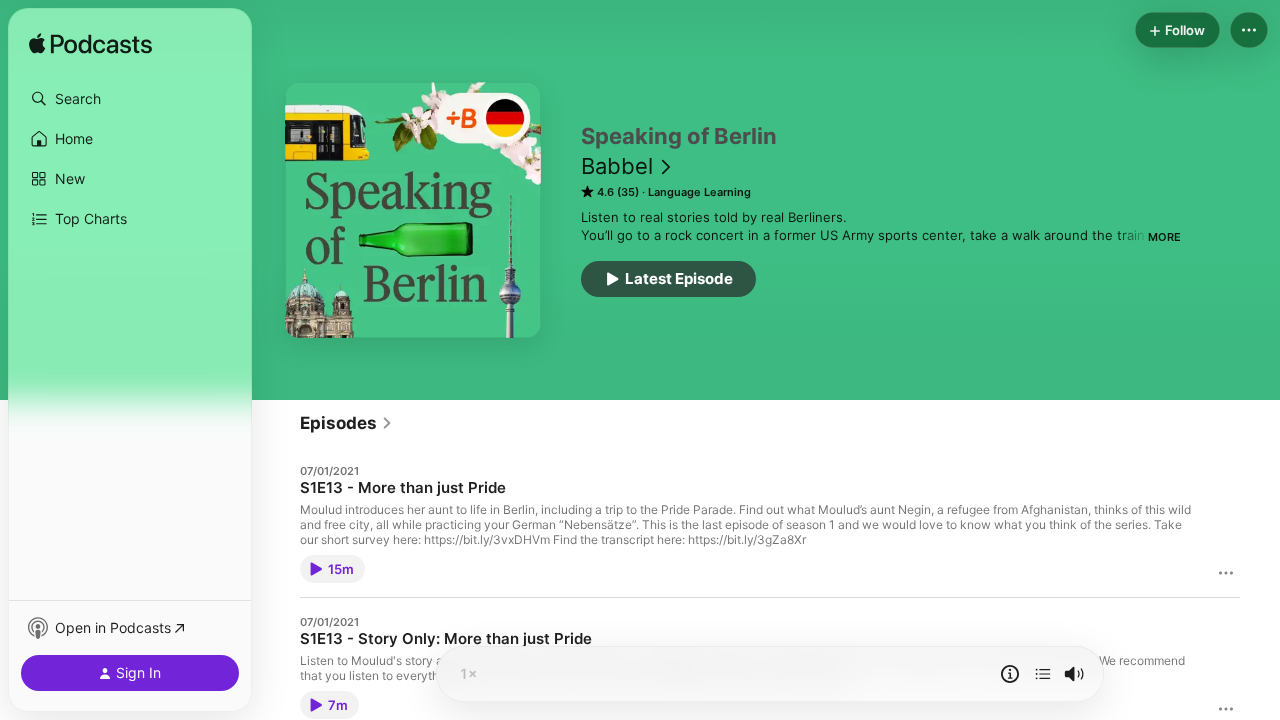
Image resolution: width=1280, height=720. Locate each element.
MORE (1164, 237)
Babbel (617, 166)
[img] (90, 45)
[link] (346, 423)
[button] (130, 99)
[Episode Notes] (1010, 674)
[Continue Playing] (1043, 674)
